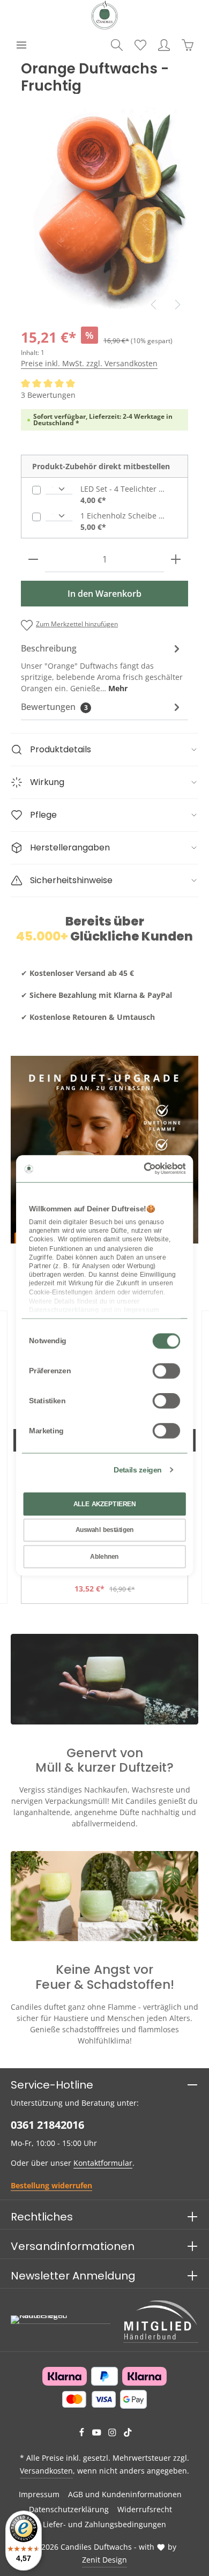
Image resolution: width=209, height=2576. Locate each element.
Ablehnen (104, 1557)
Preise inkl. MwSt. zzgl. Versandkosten (89, 363)
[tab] (102, 667)
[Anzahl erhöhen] (176, 560)
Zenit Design (104, 2560)
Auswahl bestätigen (105, 1530)
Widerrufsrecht (145, 2509)
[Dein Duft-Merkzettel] (140, 45)
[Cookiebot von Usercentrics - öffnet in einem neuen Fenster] (144, 1169)
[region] (104, 205)
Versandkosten (46, 2471)
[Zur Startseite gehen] (104, 15)
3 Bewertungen (48, 395)
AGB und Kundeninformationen (125, 2494)
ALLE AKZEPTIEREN (105, 1504)
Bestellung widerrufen (51, 2185)
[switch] (166, 1371)
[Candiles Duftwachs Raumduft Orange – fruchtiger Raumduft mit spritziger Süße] (104, 205)
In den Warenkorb (104, 594)
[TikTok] (128, 2434)
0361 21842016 (47, 2125)
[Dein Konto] (164, 45)
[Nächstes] (177, 305)
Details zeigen (137, 1470)
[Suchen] (117, 45)
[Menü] (21, 45)
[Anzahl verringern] (33, 560)
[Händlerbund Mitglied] (161, 2320)
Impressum (39, 2494)
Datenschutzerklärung (69, 2509)
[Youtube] (98, 2434)
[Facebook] (83, 2434)
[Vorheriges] (154, 305)
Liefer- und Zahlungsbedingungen (104, 2524)
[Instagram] (113, 2434)
